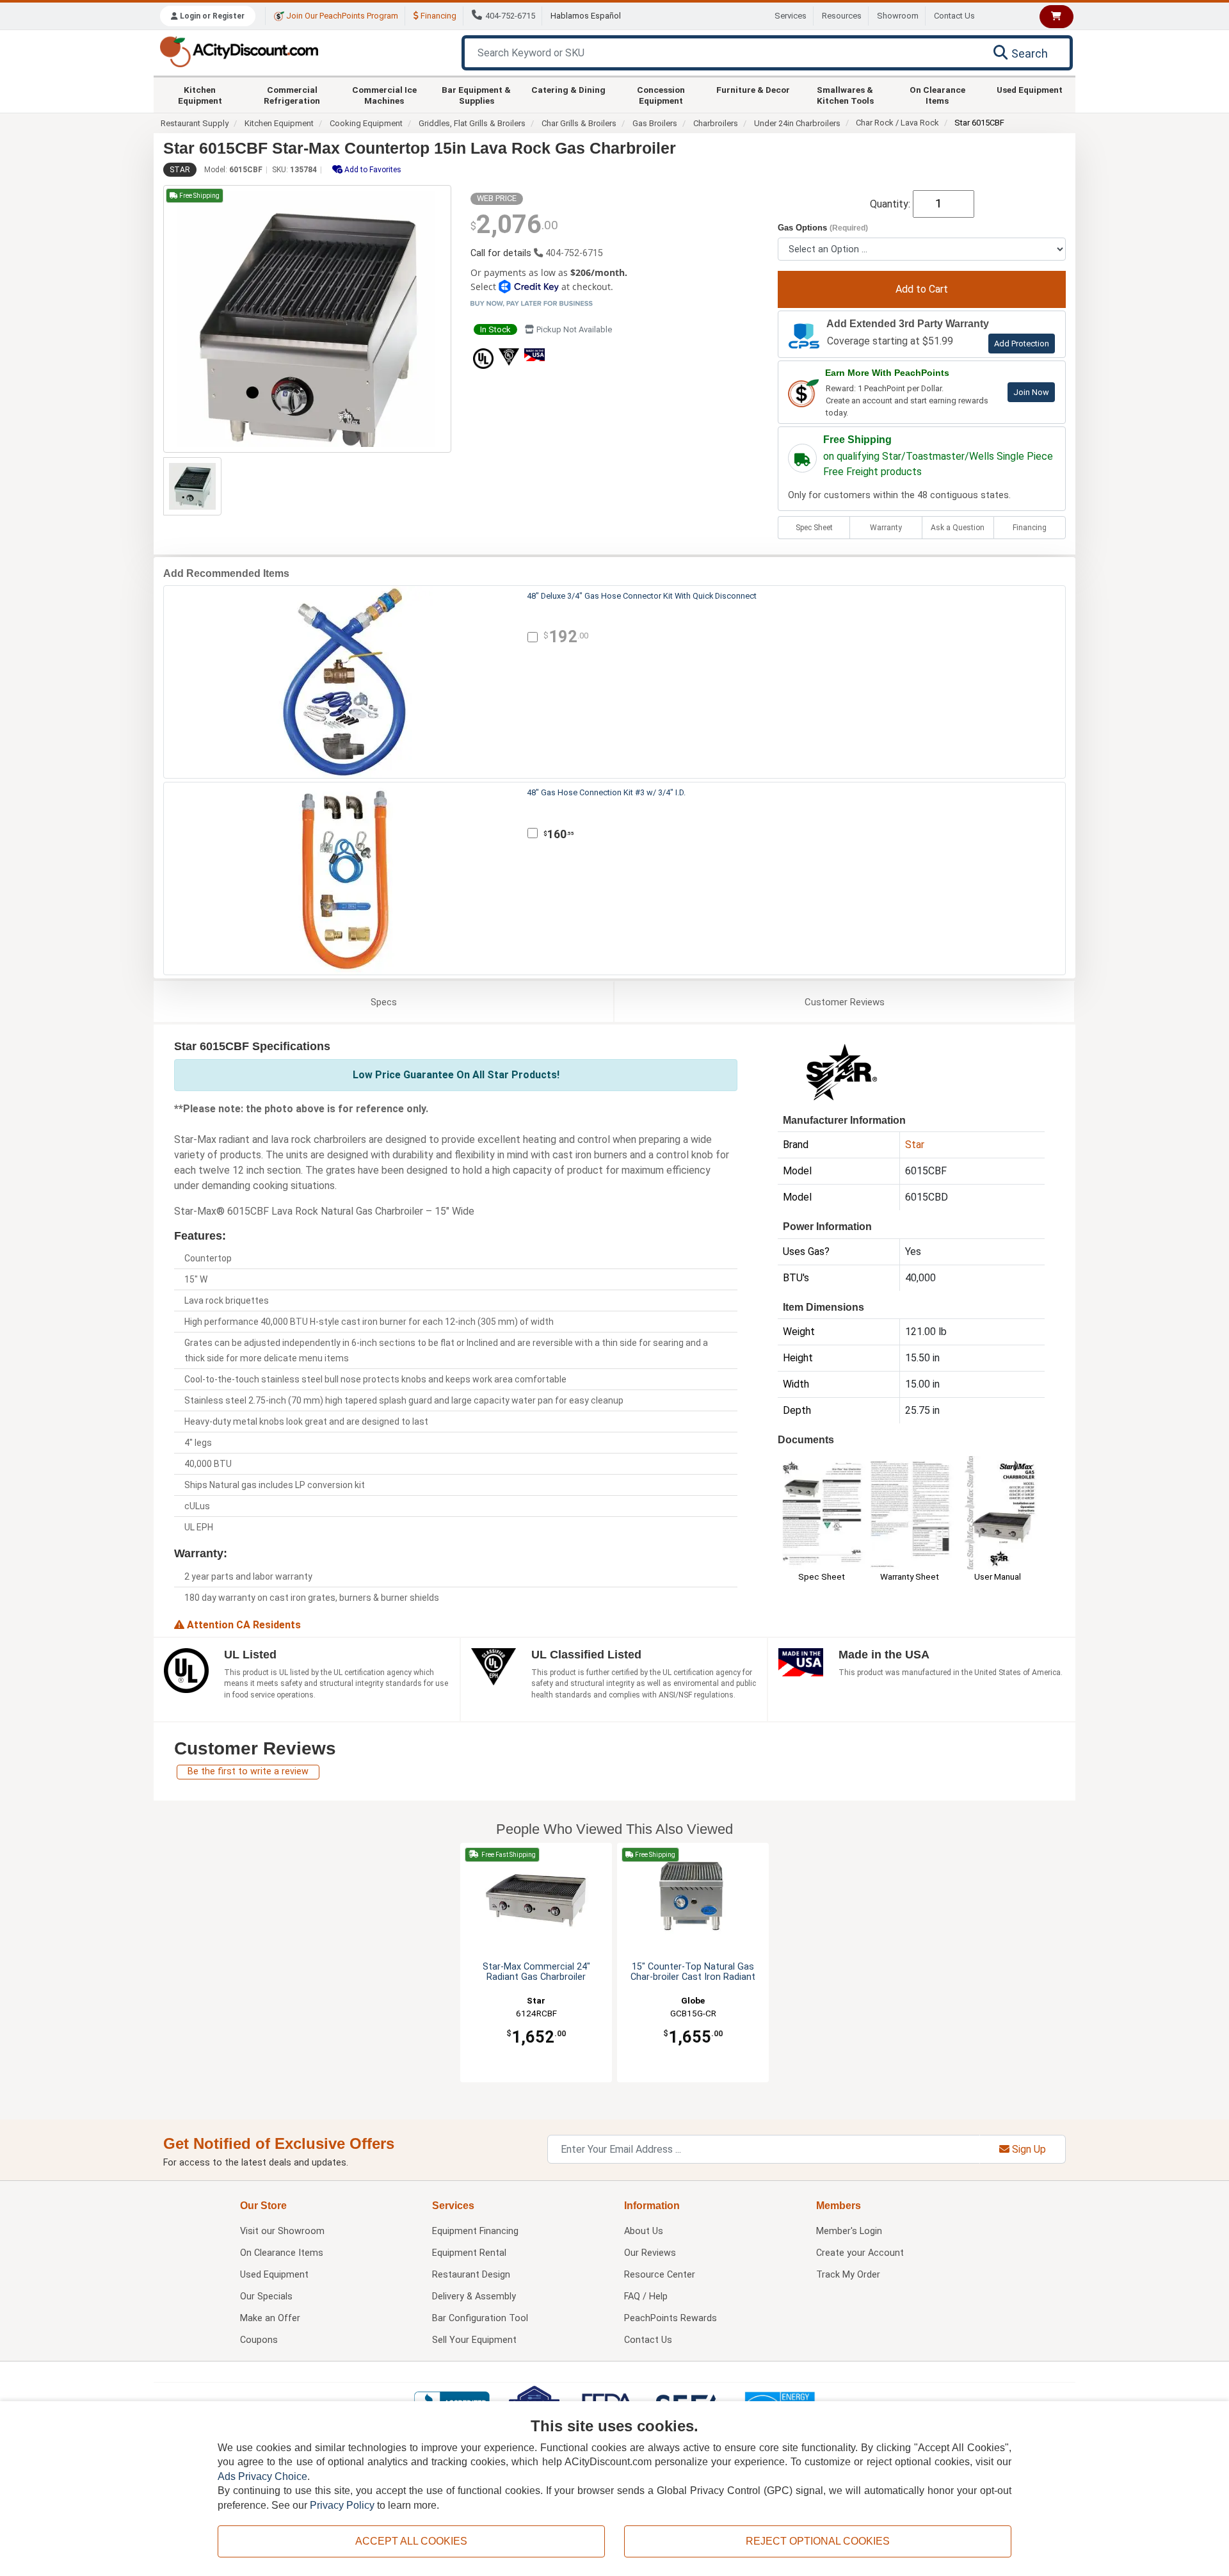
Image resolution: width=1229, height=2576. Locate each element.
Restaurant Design (471, 2275)
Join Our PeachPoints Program (341, 16)
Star (180, 170)
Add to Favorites (372, 170)
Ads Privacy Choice (262, 2476)
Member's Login (849, 2231)
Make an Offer (270, 2318)
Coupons (259, 2340)
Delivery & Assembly (474, 2297)
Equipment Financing (475, 2231)
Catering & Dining (568, 90)
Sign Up (1028, 2149)
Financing (438, 16)
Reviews (845, 1002)
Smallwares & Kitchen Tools (845, 95)
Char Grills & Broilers (579, 123)
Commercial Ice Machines (384, 95)
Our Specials (266, 2297)
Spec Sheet (814, 528)
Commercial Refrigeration (292, 95)
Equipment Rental (469, 2253)
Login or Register (211, 16)
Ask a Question (958, 528)
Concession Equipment (661, 95)
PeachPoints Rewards (671, 2318)
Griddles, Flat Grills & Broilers (472, 123)
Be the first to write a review (248, 1771)
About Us (644, 2231)
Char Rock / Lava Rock (897, 123)
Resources (842, 16)
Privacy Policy (342, 2505)
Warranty (886, 528)
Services (791, 16)
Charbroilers (716, 123)
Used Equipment (1030, 90)
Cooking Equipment (366, 123)
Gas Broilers (655, 123)
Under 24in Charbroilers (797, 123)
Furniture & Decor (753, 90)
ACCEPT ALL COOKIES (411, 2541)
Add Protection (1022, 344)
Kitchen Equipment (200, 95)
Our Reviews (650, 2253)
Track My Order (848, 2275)
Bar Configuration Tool (480, 2318)
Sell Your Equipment (474, 2340)
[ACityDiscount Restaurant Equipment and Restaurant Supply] (239, 51)
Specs (384, 1002)
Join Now (1031, 392)
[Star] (842, 1071)
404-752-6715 (510, 16)
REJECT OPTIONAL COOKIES (818, 2541)
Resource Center (660, 2275)
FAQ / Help (646, 2297)
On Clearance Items (937, 95)
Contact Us (954, 16)
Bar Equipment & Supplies (476, 95)
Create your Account (860, 2253)
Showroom (898, 16)
